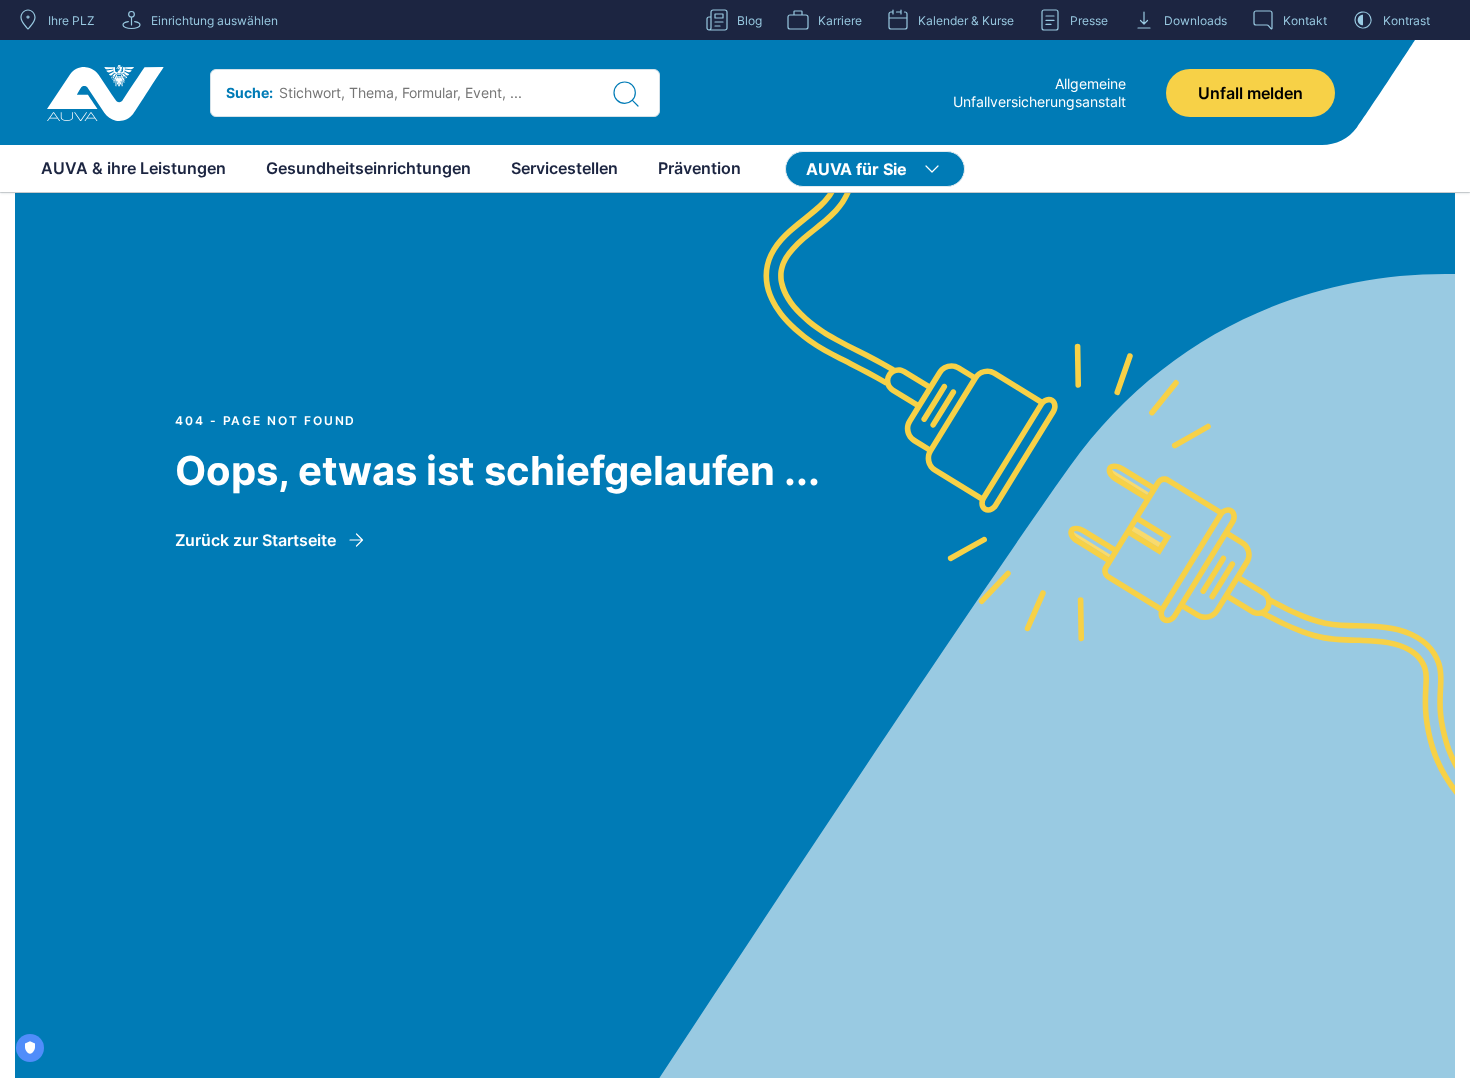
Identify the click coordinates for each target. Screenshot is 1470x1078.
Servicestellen (564, 168)
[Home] (105, 93)
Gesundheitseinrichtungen (368, 168)
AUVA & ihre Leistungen (133, 168)
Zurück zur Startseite (255, 540)
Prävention (699, 168)
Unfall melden (1250, 93)
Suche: (249, 92)
